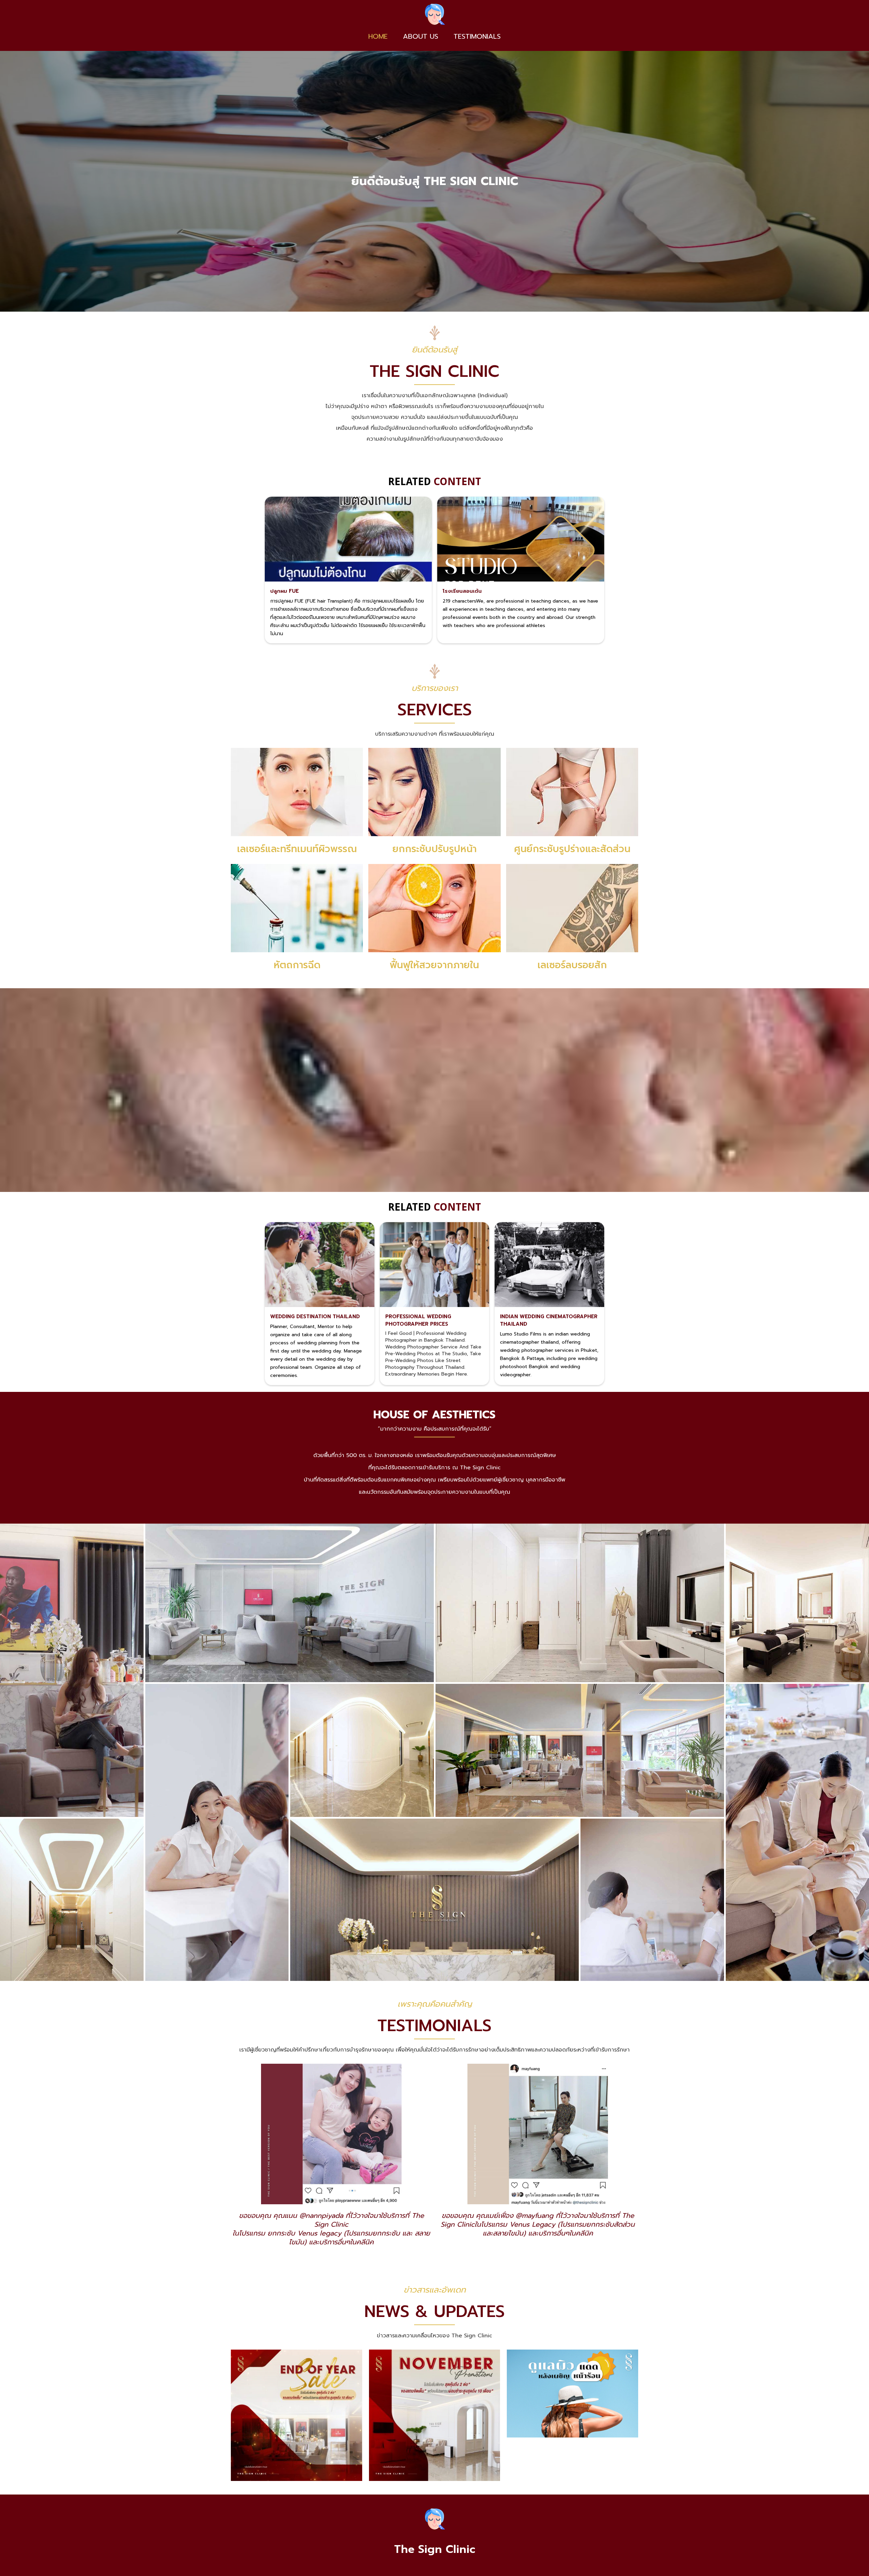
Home (378, 36)
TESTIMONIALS (477, 36)
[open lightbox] (72, 1670)
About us (421, 36)
